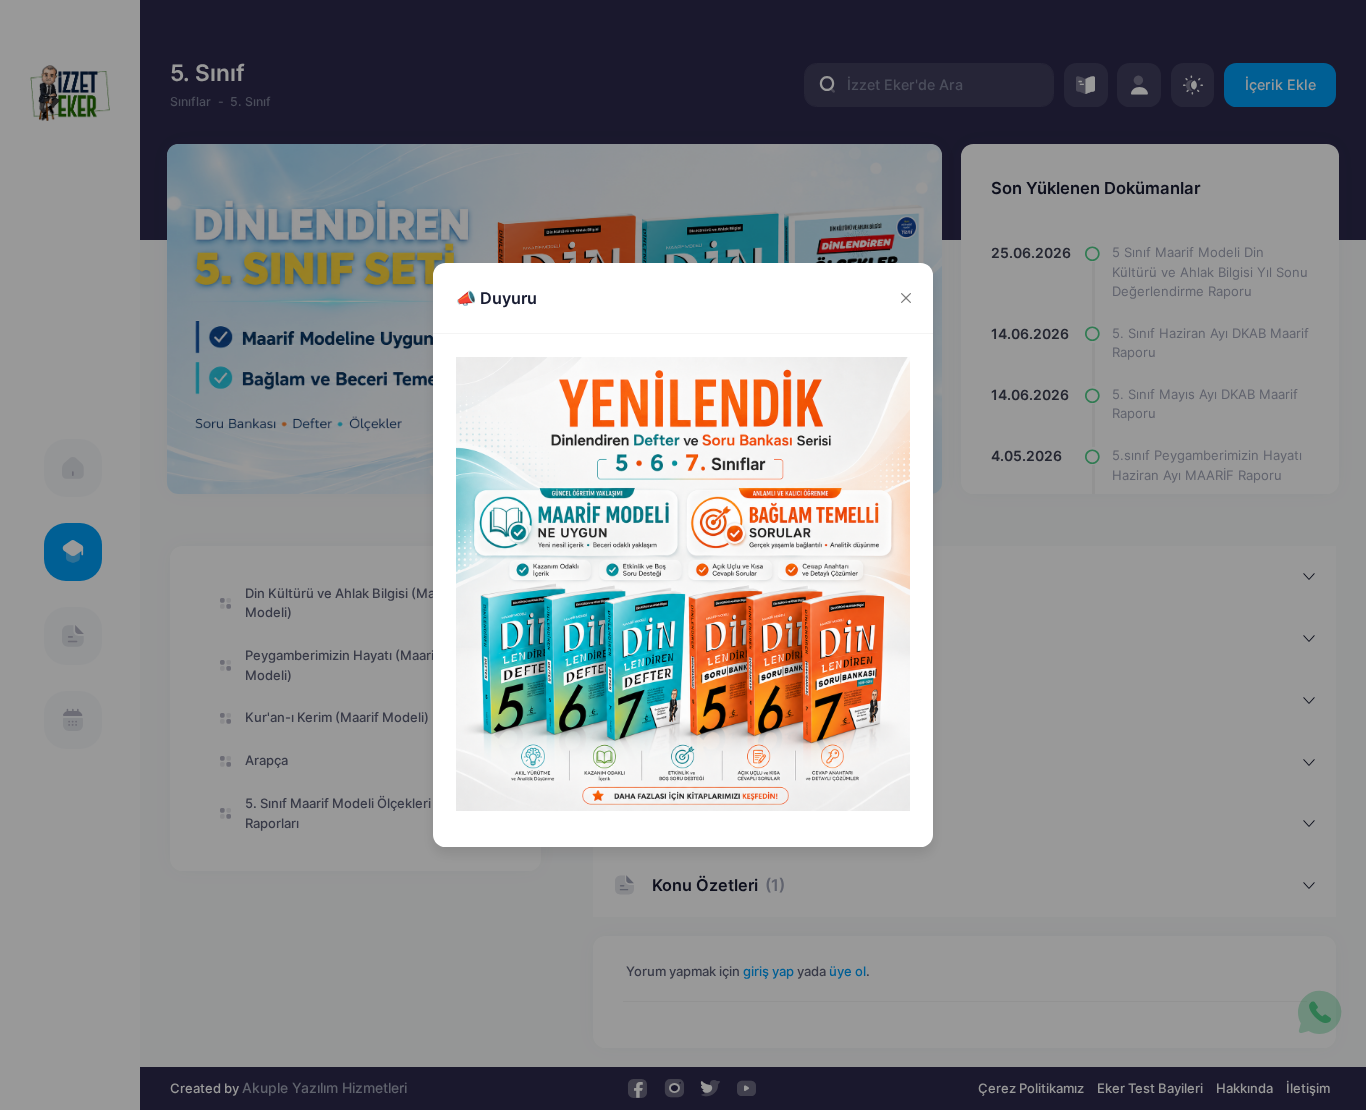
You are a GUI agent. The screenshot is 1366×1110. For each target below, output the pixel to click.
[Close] (905, 298)
